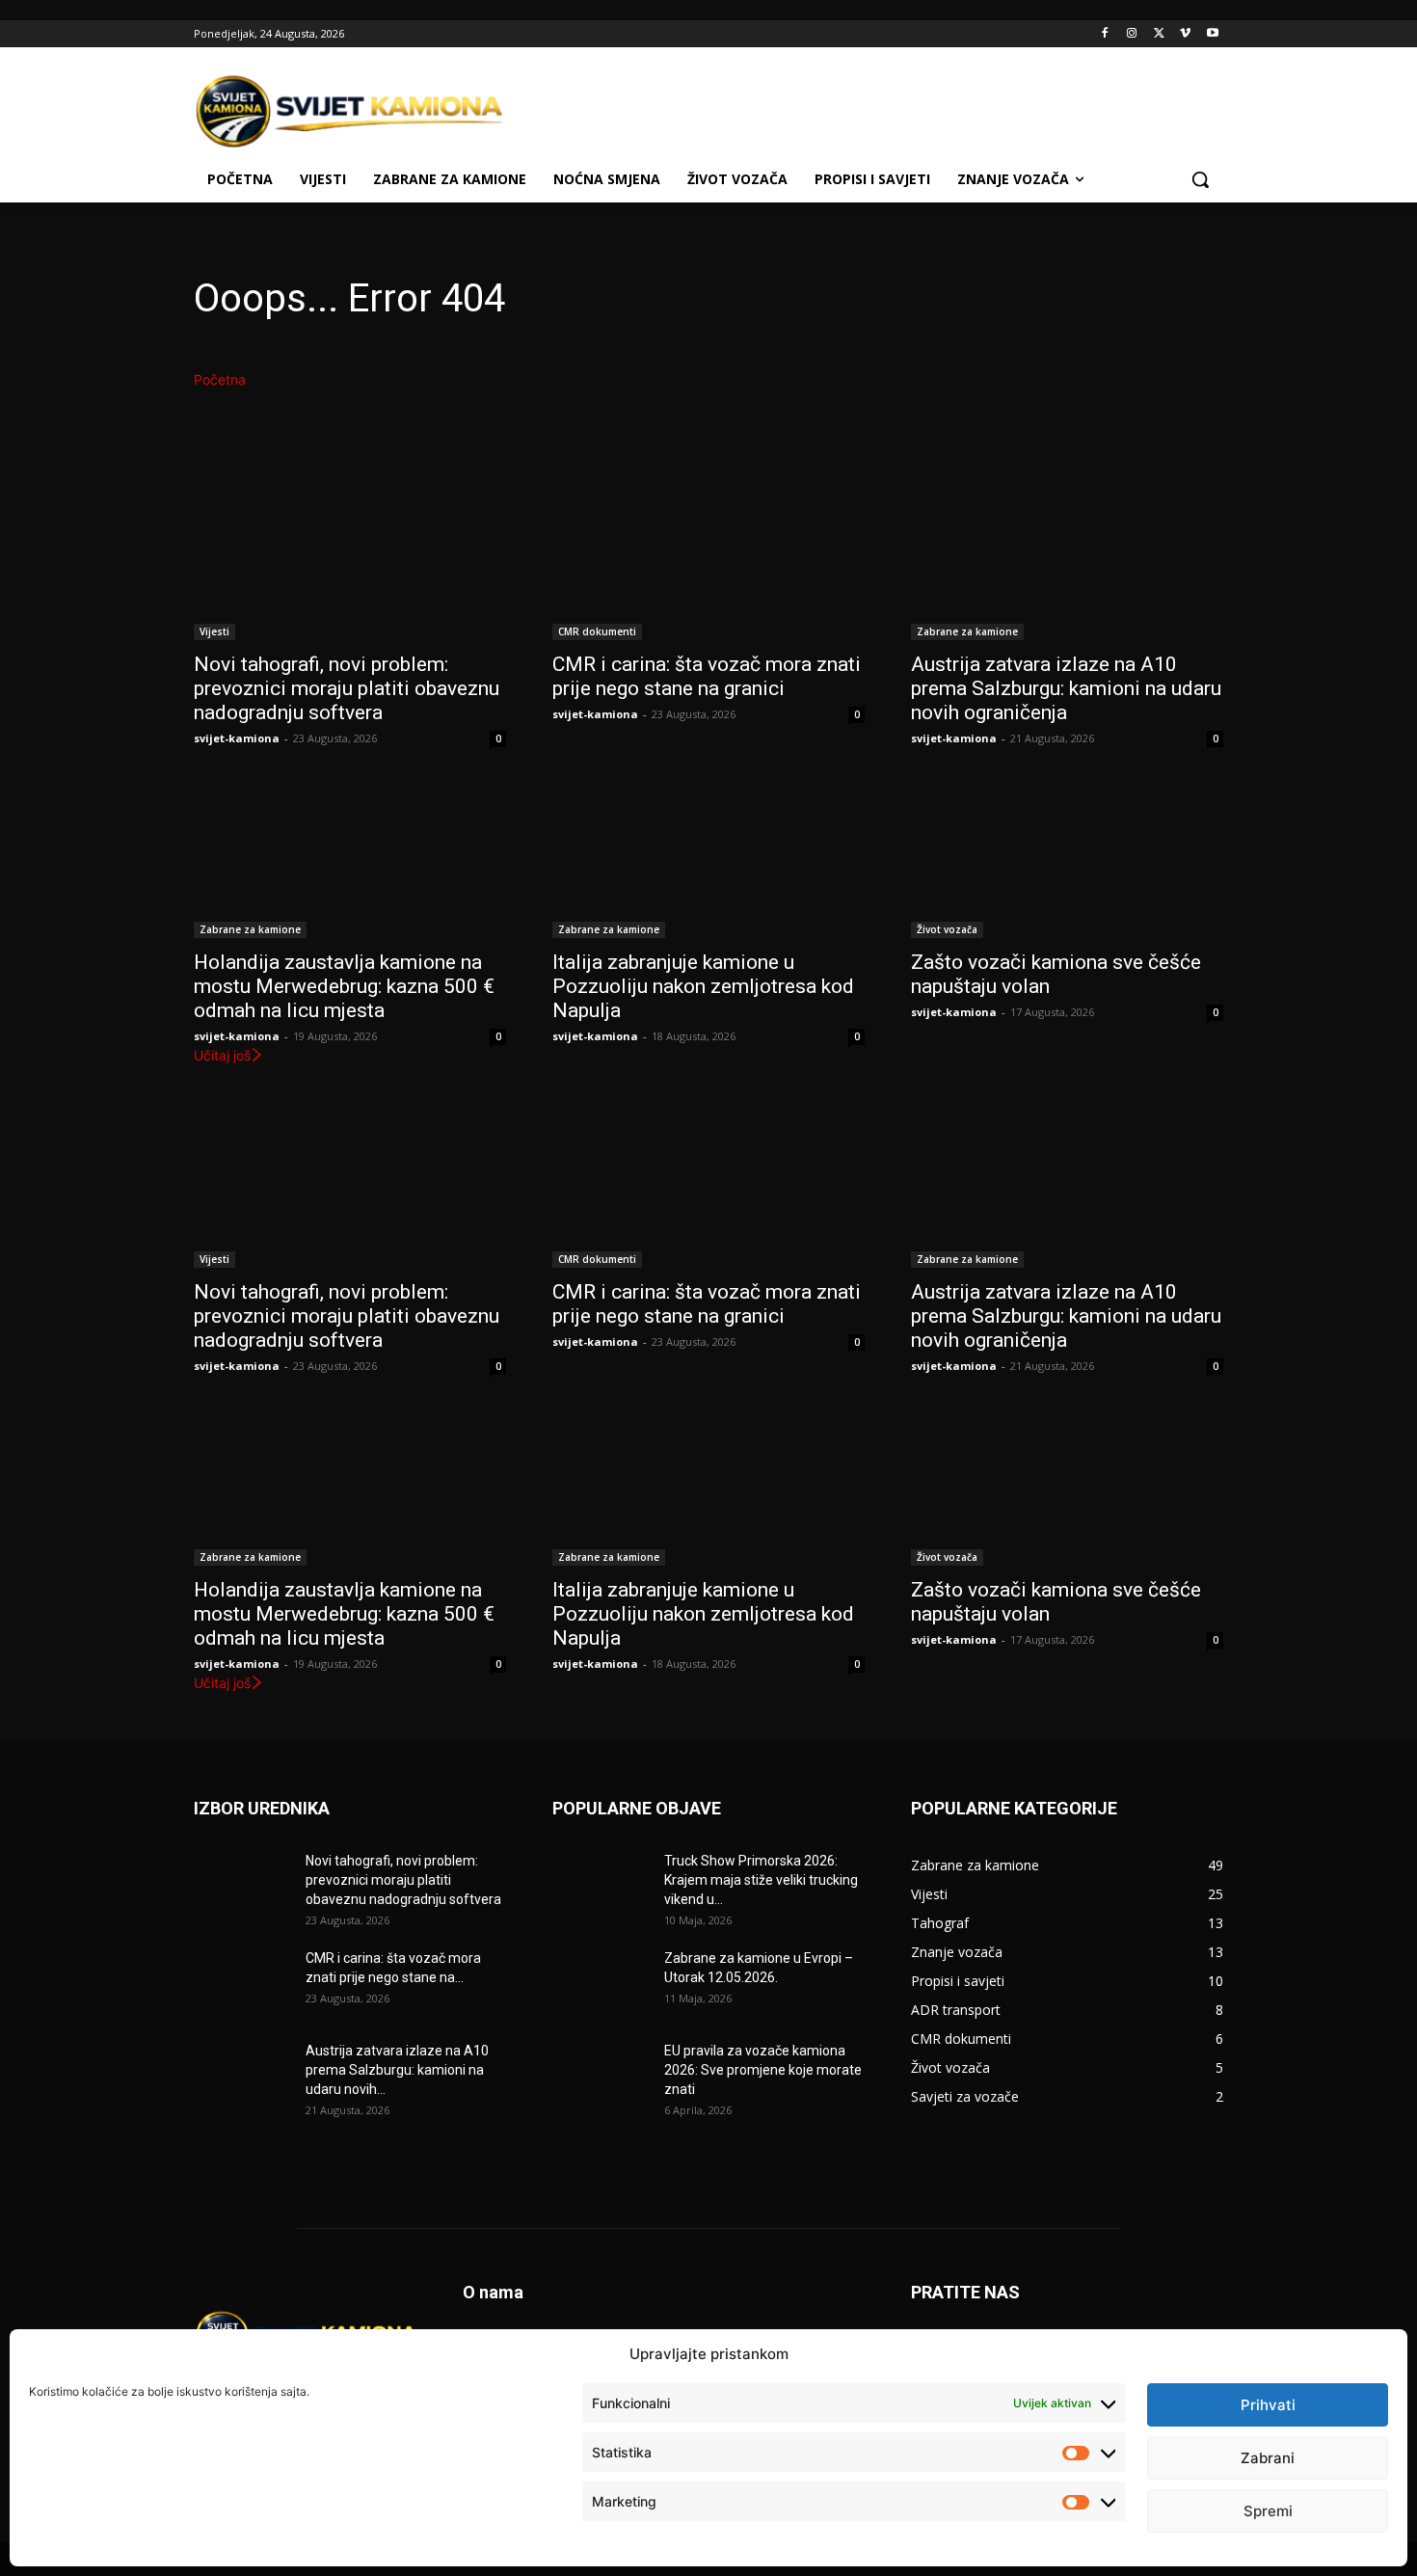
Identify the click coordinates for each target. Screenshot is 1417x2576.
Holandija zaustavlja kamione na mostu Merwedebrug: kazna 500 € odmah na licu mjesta (344, 986)
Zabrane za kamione (967, 631)
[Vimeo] (1185, 34)
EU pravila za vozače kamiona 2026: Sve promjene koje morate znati (763, 2070)
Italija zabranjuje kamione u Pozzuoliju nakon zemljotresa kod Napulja (703, 986)
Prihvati (1268, 2405)
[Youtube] (1212, 34)
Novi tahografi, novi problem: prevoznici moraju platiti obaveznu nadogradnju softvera (347, 688)
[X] (1159, 34)
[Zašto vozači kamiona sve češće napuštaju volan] (1067, 860)
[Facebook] (1105, 34)
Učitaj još (222, 1055)
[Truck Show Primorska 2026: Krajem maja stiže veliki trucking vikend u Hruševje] (601, 1885)
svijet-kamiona (237, 738)
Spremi (1268, 2511)
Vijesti (214, 631)
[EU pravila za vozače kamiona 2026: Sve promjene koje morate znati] (601, 2075)
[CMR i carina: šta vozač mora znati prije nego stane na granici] (708, 562)
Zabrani (1268, 2458)
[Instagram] (1132, 34)
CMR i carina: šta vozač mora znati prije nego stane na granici (707, 676)
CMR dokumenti (597, 631)
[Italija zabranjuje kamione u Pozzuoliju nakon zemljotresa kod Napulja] (708, 860)
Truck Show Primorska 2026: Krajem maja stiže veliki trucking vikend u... (761, 1880)
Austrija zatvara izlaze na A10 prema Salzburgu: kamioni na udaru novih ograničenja (1066, 688)
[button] (1200, 179)
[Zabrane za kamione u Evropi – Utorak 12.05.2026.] (601, 1982)
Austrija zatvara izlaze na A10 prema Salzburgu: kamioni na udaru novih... (397, 2070)
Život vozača (947, 929)
